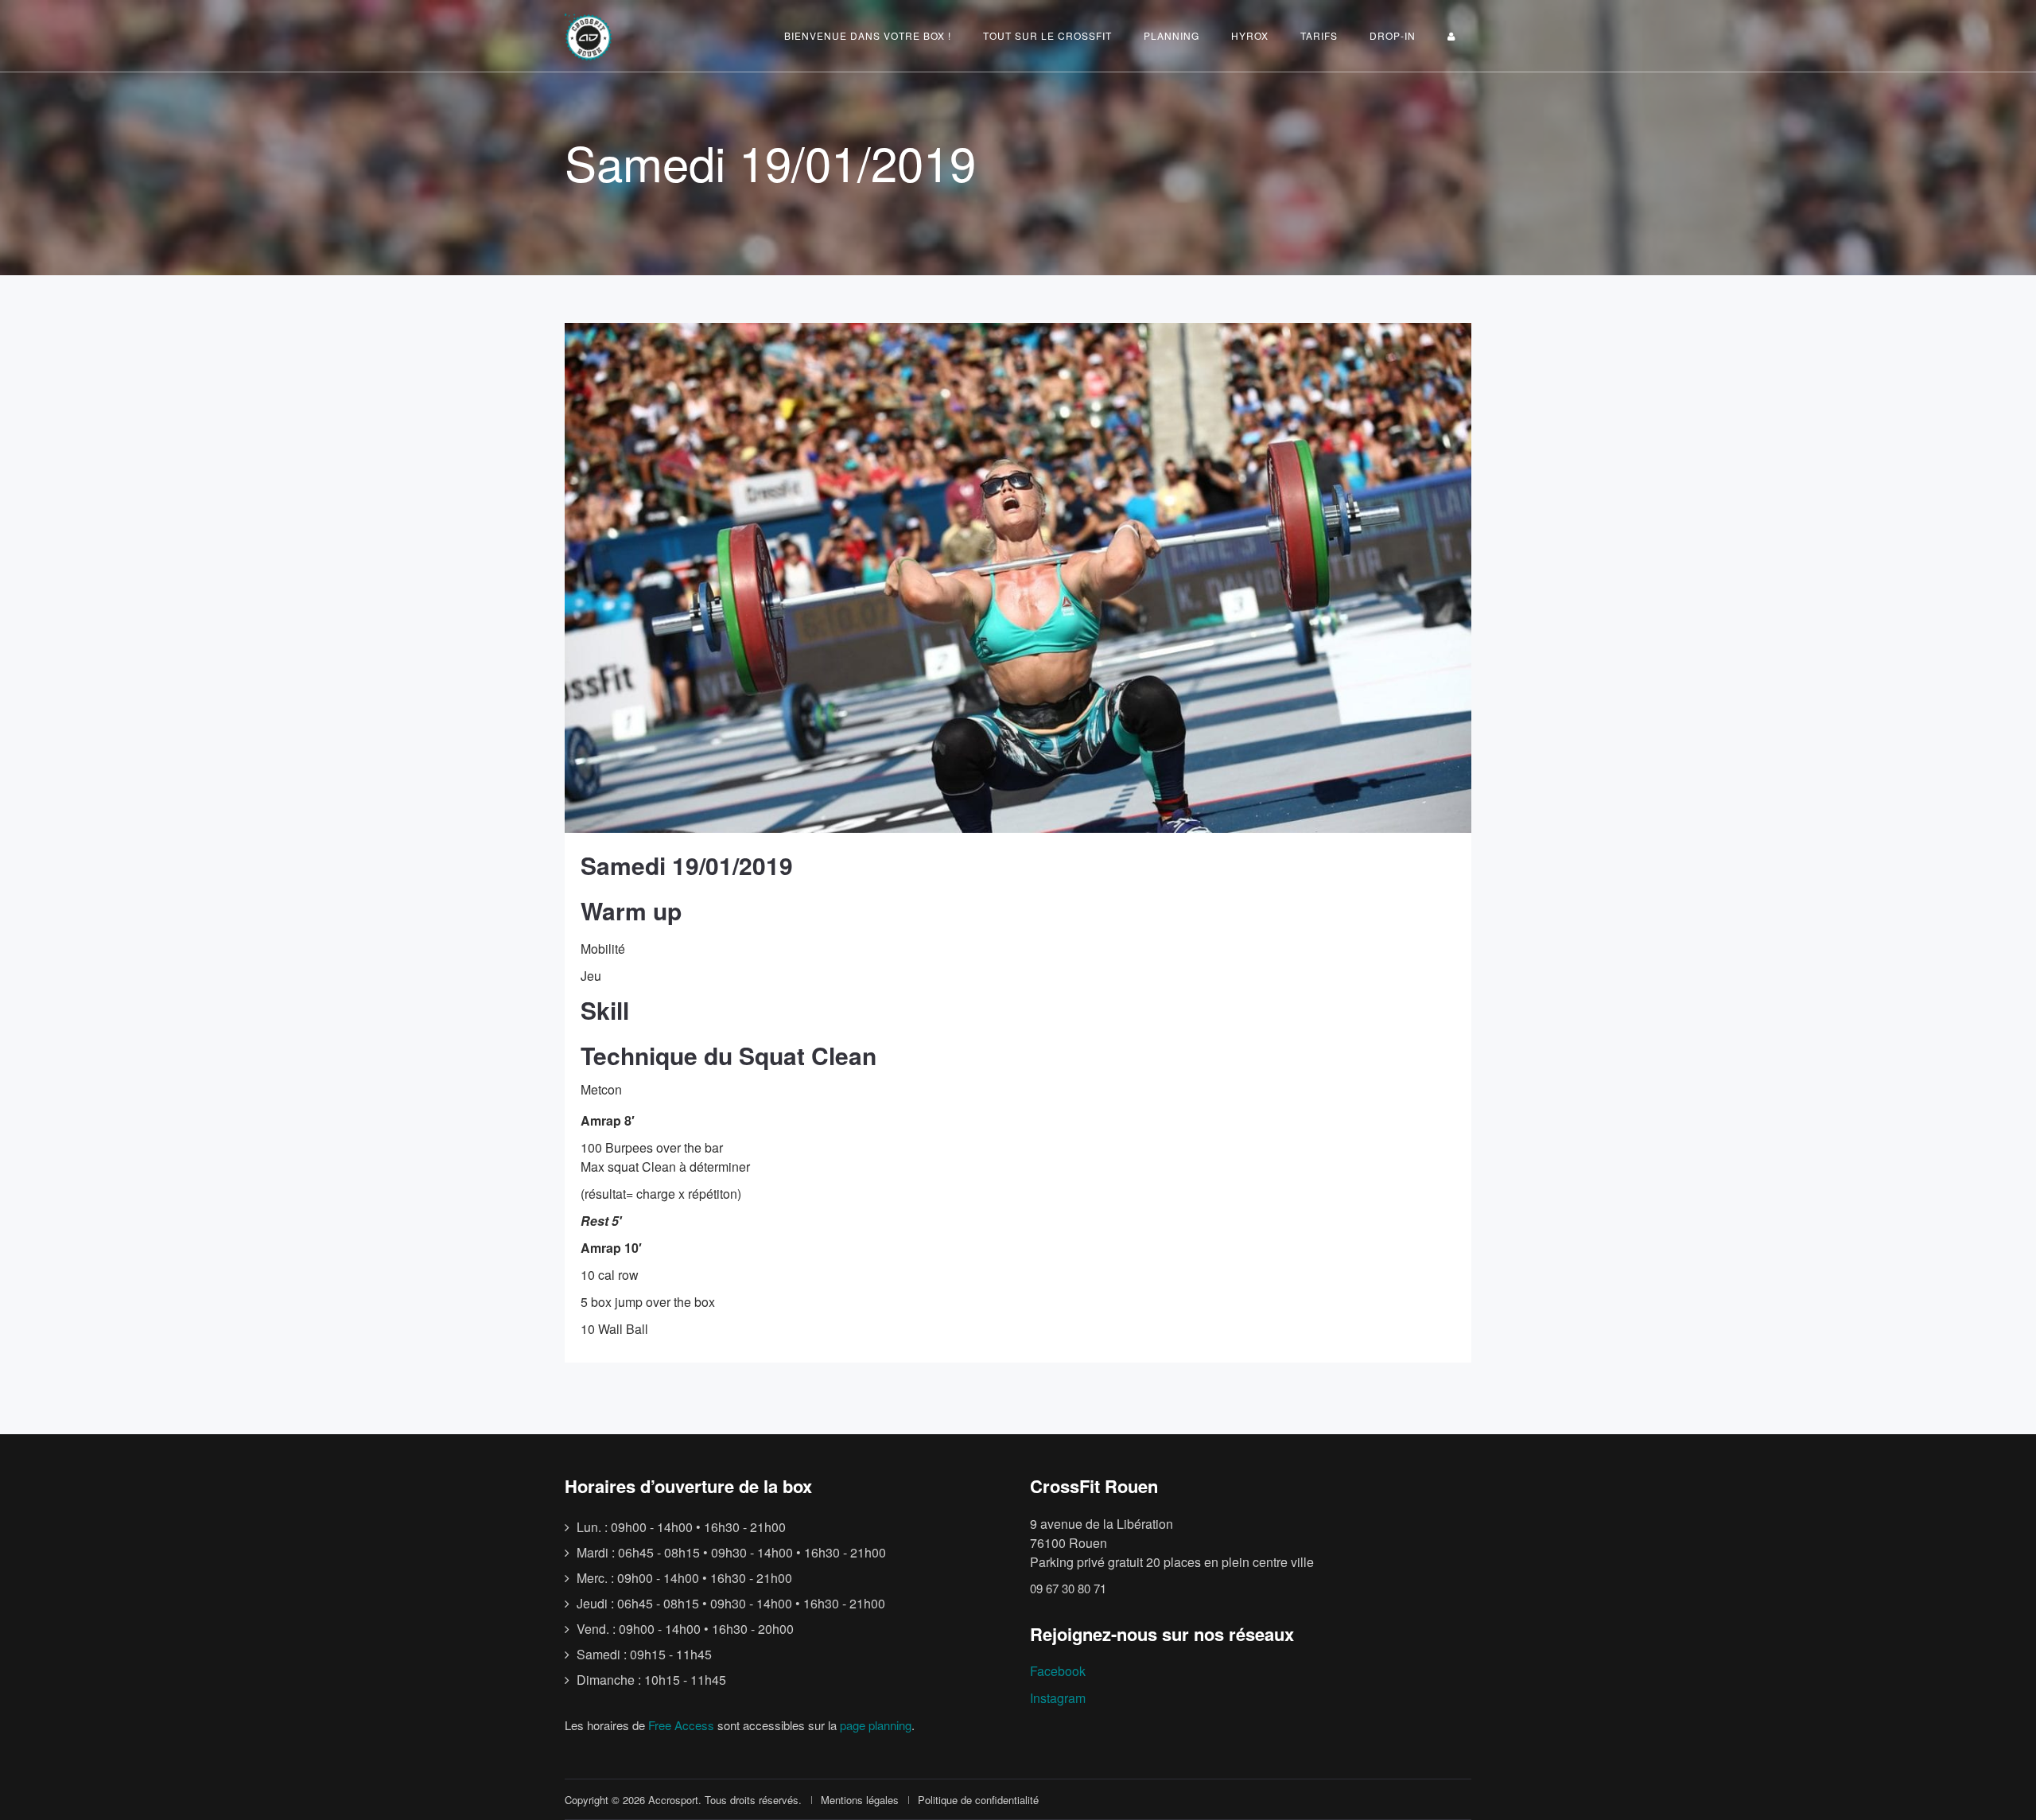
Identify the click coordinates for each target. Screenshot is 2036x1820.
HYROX (1250, 35)
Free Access (681, 1725)
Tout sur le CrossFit (1047, 35)
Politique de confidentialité (978, 1800)
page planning (876, 1725)
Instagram (1058, 1698)
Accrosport (673, 1800)
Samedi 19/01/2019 (687, 865)
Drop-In (1393, 35)
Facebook (1058, 1671)
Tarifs (1319, 35)
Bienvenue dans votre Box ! (868, 35)
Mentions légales (860, 1800)
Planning (1171, 35)
